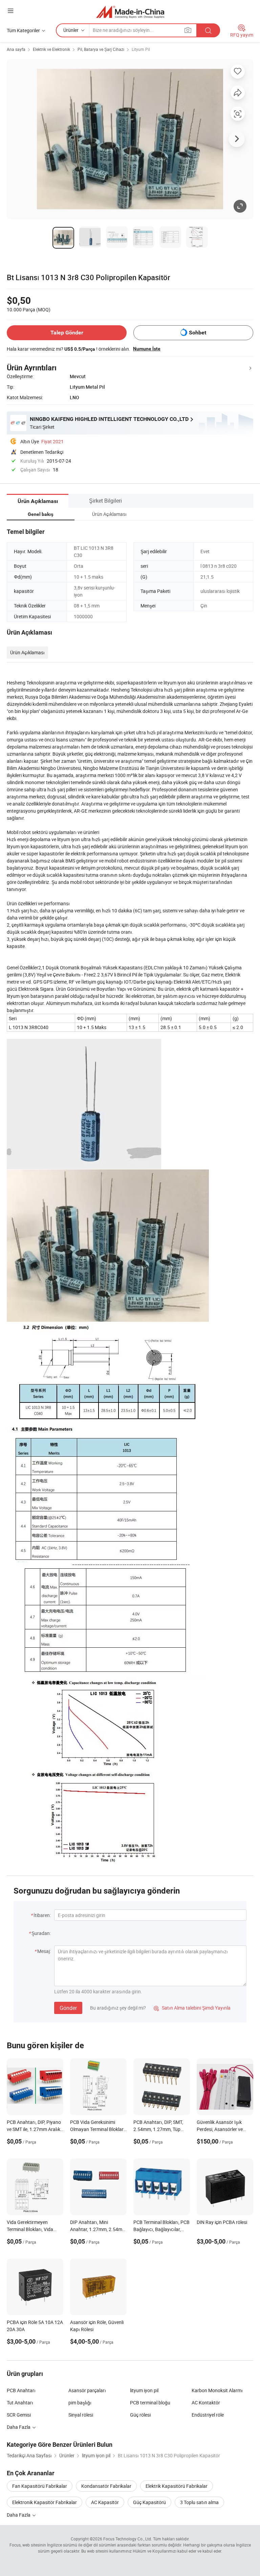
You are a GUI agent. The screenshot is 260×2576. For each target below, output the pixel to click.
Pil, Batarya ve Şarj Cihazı (101, 49)
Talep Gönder (67, 333)
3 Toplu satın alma (199, 2502)
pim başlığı (80, 2403)
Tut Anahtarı (20, 2403)
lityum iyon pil (144, 2390)
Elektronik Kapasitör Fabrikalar (45, 2502)
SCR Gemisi (19, 2415)
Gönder (68, 2008)
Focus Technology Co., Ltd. (128, 2539)
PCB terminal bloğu (150, 2403)
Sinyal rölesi (81, 2415)
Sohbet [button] (198, 333)
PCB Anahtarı (21, 2390)
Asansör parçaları (87, 2390)
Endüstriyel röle (208, 2415)
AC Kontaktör (206, 2403)
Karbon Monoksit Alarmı (217, 2390)
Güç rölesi (140, 2415)
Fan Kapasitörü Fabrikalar (40, 2486)
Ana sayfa (16, 49)
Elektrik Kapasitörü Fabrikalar (177, 2486)
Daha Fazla (19, 2515)
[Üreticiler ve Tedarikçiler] (130, 12)
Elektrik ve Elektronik (51, 49)
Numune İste (147, 349)
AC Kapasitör (105, 2502)
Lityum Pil (141, 49)
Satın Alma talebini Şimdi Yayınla (192, 2008)
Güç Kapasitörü (149, 2502)
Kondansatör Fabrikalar (106, 2486)
